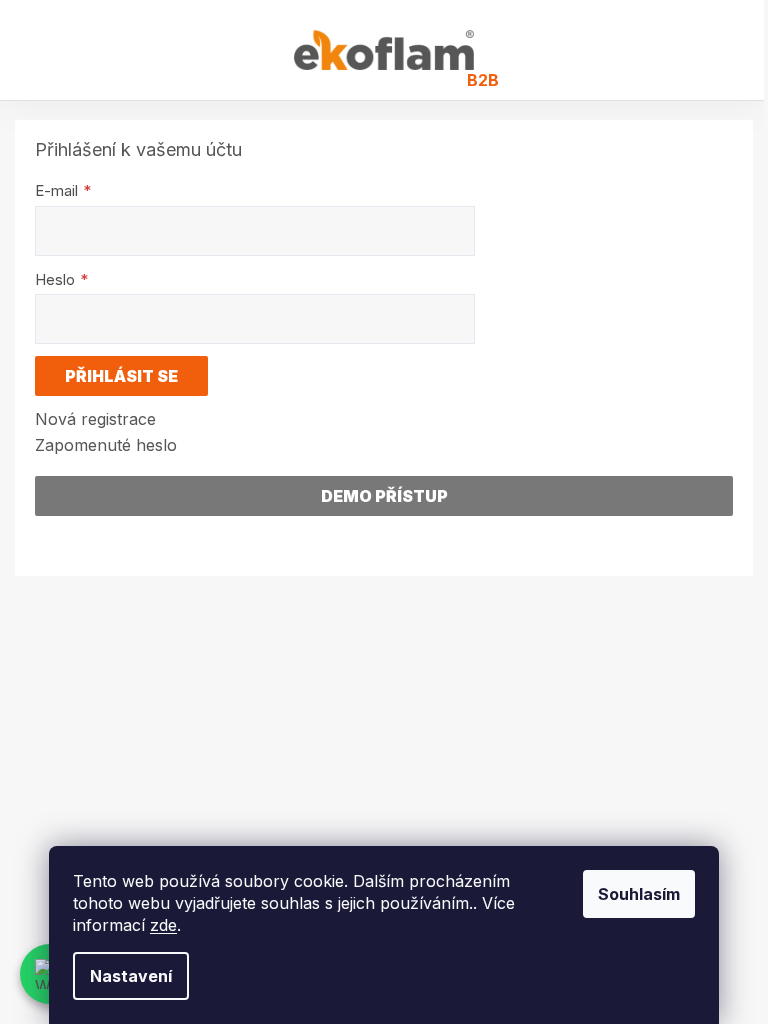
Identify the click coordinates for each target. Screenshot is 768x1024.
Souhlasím (639, 894)
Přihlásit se (121, 376)
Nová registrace (95, 419)
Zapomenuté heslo (106, 445)
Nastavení (131, 976)
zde (163, 925)
